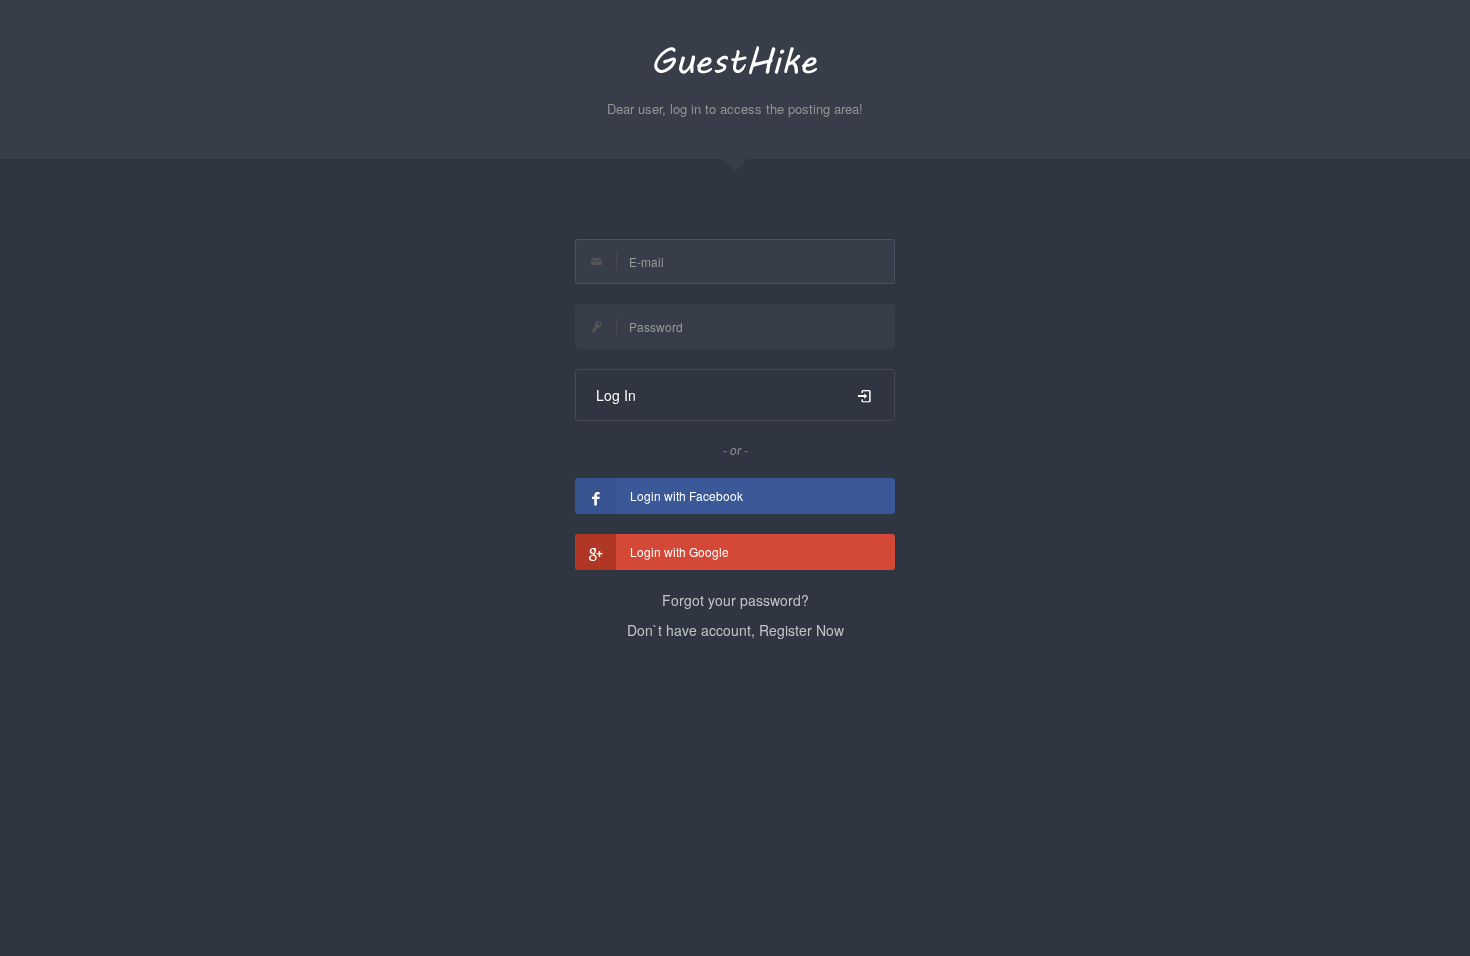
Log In (616, 395)
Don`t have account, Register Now (735, 630)
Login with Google (679, 551)
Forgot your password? (735, 600)
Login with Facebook (686, 495)
